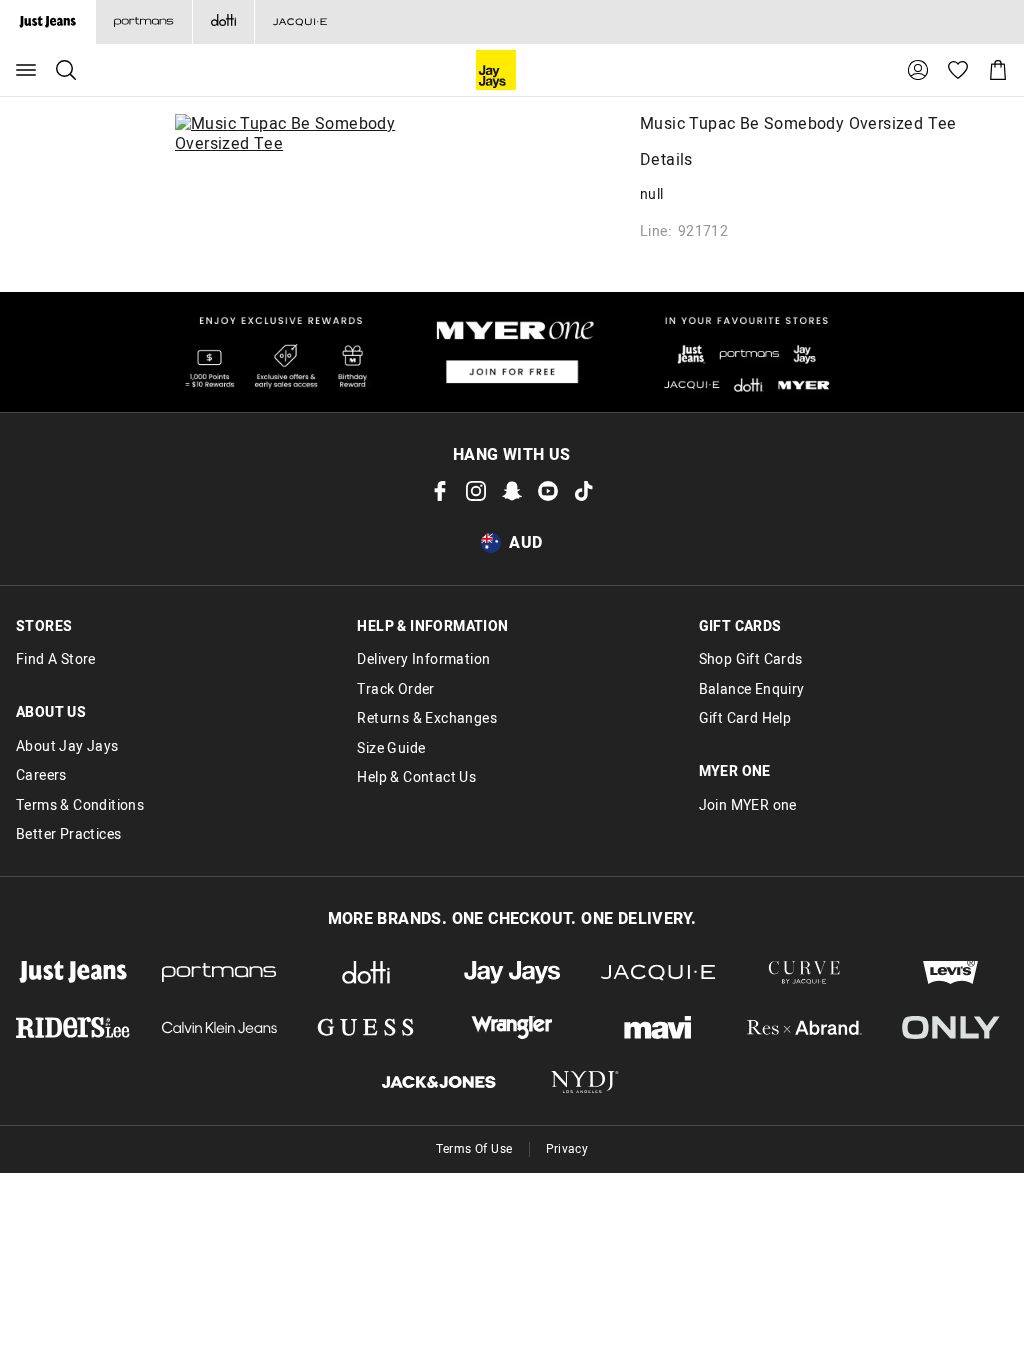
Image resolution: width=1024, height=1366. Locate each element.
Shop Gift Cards (751, 660)
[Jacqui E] (299, 22)
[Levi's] (951, 972)
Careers (41, 776)
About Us (51, 713)
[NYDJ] (585, 1082)
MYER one (735, 772)
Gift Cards (740, 627)
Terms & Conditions (80, 806)
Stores (44, 627)
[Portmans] (143, 22)
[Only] (951, 1027)
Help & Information (432, 627)
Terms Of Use (474, 1149)
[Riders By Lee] (73, 1027)
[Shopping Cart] (998, 70)
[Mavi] (658, 1027)
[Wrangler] (512, 1027)
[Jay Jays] (512, 972)
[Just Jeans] (73, 972)
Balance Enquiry (752, 690)
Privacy (567, 1149)
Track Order (395, 690)
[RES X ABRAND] (804, 1027)
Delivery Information (423, 660)
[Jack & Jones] (439, 1082)
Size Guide (391, 749)
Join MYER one (748, 806)
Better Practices (68, 835)
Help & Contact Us (416, 778)
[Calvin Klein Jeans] (219, 1027)
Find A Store (56, 660)
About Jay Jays (67, 747)
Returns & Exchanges (427, 719)
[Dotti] (366, 972)
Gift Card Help (745, 719)
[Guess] (366, 1027)
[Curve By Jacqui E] (804, 972)
